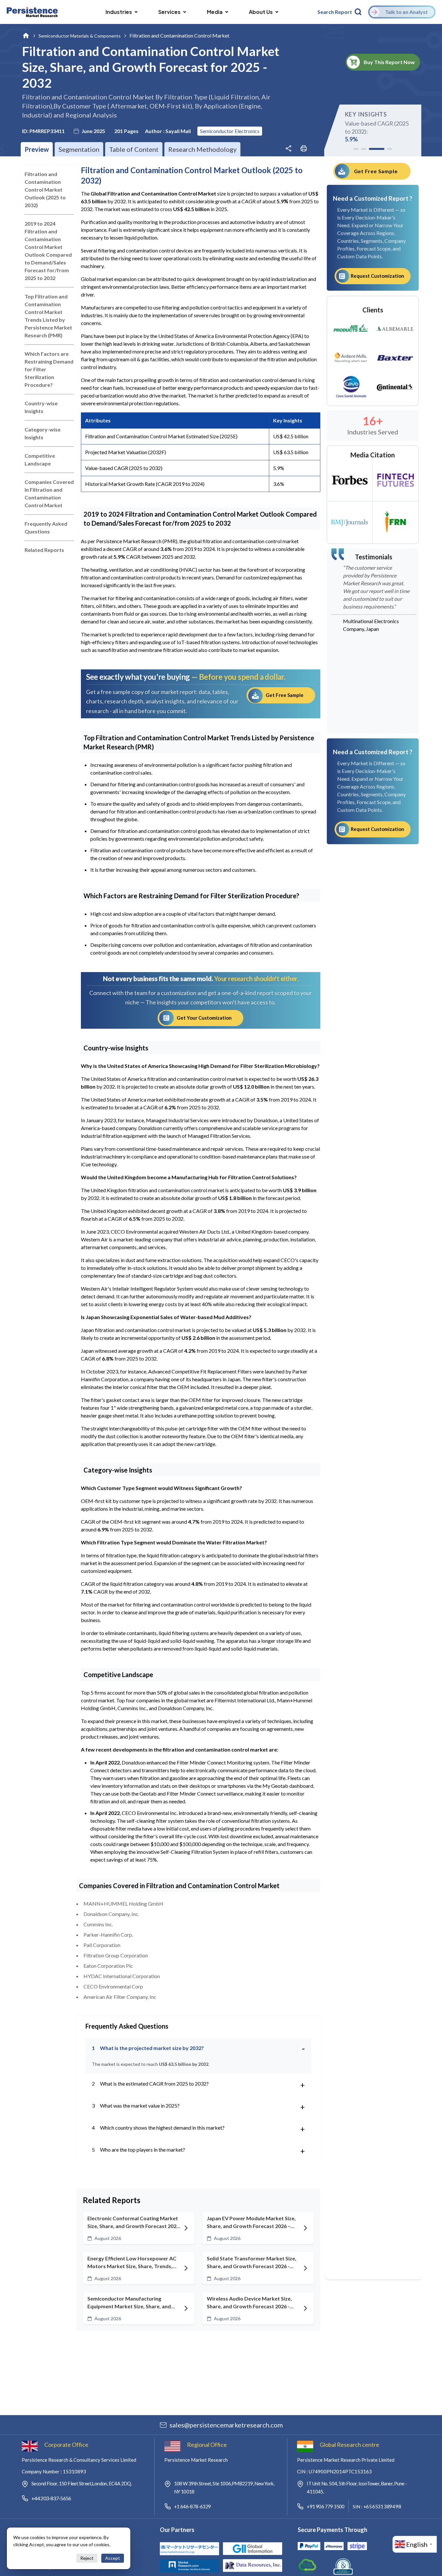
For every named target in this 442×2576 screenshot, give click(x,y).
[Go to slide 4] (390, 149)
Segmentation (79, 149)
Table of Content (134, 149)
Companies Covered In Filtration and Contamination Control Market (49, 493)
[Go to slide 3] (377, 149)
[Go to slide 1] (356, 149)
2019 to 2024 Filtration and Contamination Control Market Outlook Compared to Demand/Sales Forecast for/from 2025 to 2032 (48, 251)
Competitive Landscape (40, 459)
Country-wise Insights (41, 407)
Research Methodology (202, 149)
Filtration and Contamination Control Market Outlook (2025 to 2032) (45, 190)
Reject (87, 2558)
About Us (261, 12)
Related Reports (44, 550)
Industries (119, 12)
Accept (113, 2558)
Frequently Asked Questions (46, 527)
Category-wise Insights (43, 433)
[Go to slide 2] (364, 149)
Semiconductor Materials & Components (80, 36)
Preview (37, 149)
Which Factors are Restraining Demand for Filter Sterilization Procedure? (49, 369)
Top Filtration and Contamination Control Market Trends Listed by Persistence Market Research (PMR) (48, 316)
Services (169, 12)
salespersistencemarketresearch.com (226, 2425)
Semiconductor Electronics (230, 131)
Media (215, 12)
